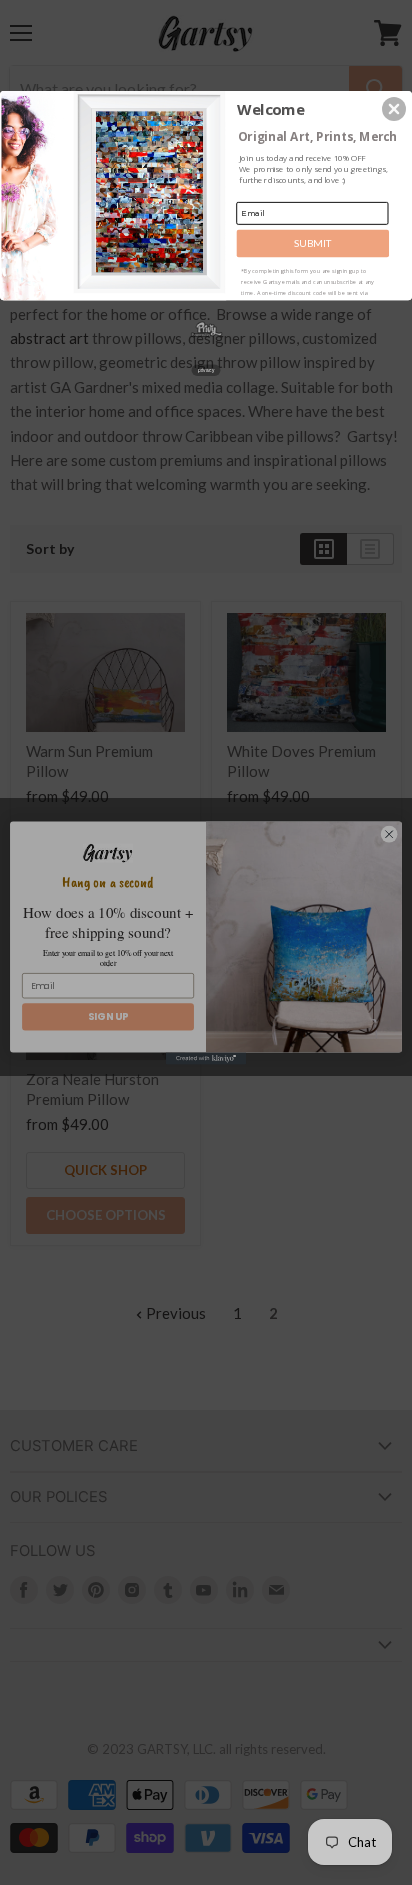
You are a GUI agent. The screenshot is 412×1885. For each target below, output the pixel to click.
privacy (206, 369)
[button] (394, 109)
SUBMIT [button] (313, 243)
